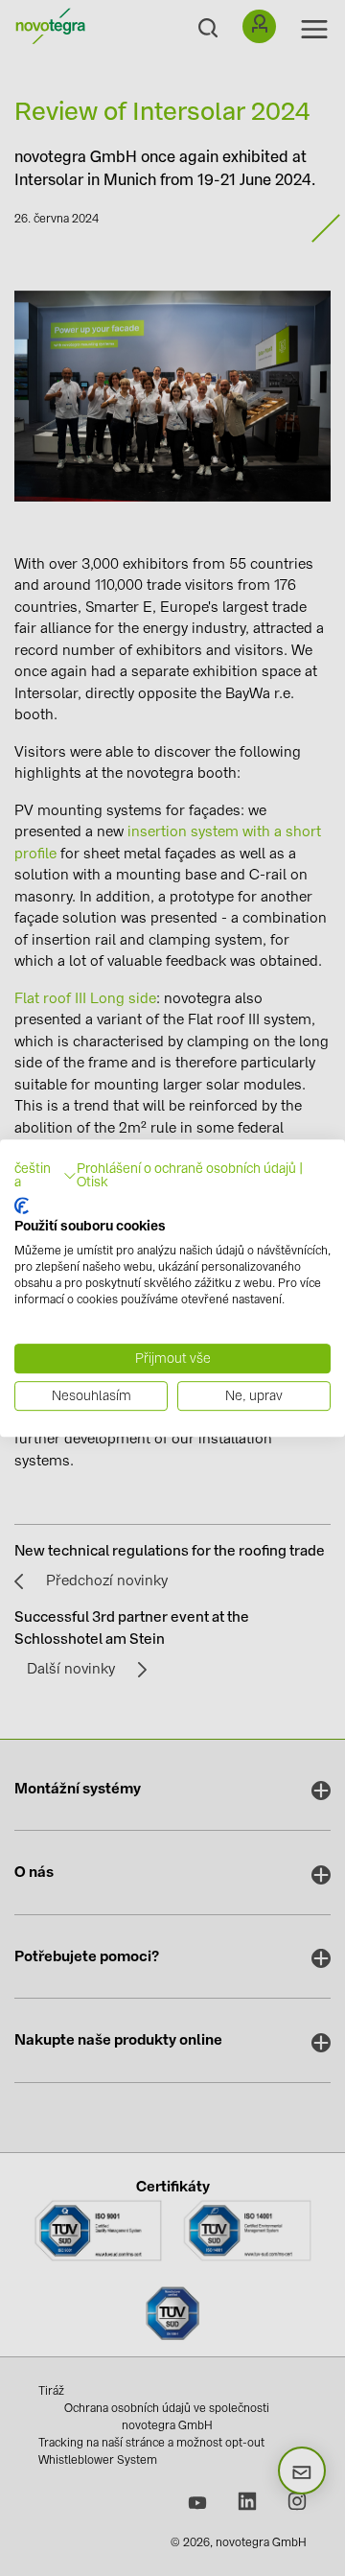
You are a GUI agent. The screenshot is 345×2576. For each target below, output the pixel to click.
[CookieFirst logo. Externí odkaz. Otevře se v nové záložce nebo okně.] (22, 1206)
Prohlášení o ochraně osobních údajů (186, 1168)
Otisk (92, 1182)
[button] (46, 1176)
